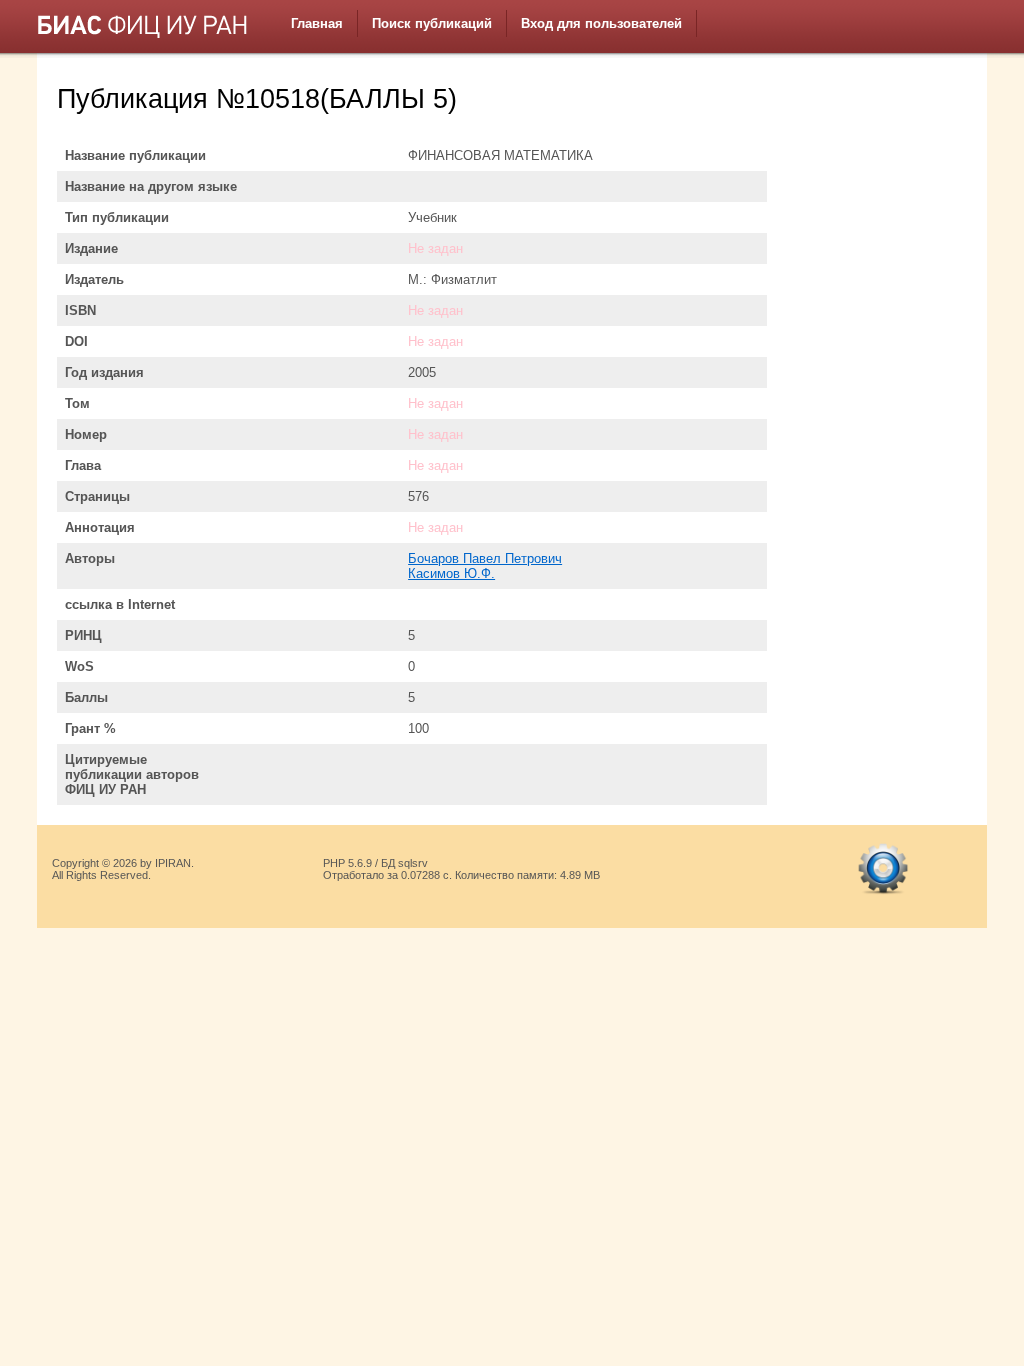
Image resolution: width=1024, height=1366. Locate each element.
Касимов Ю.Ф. (451, 573)
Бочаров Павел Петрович (485, 558)
